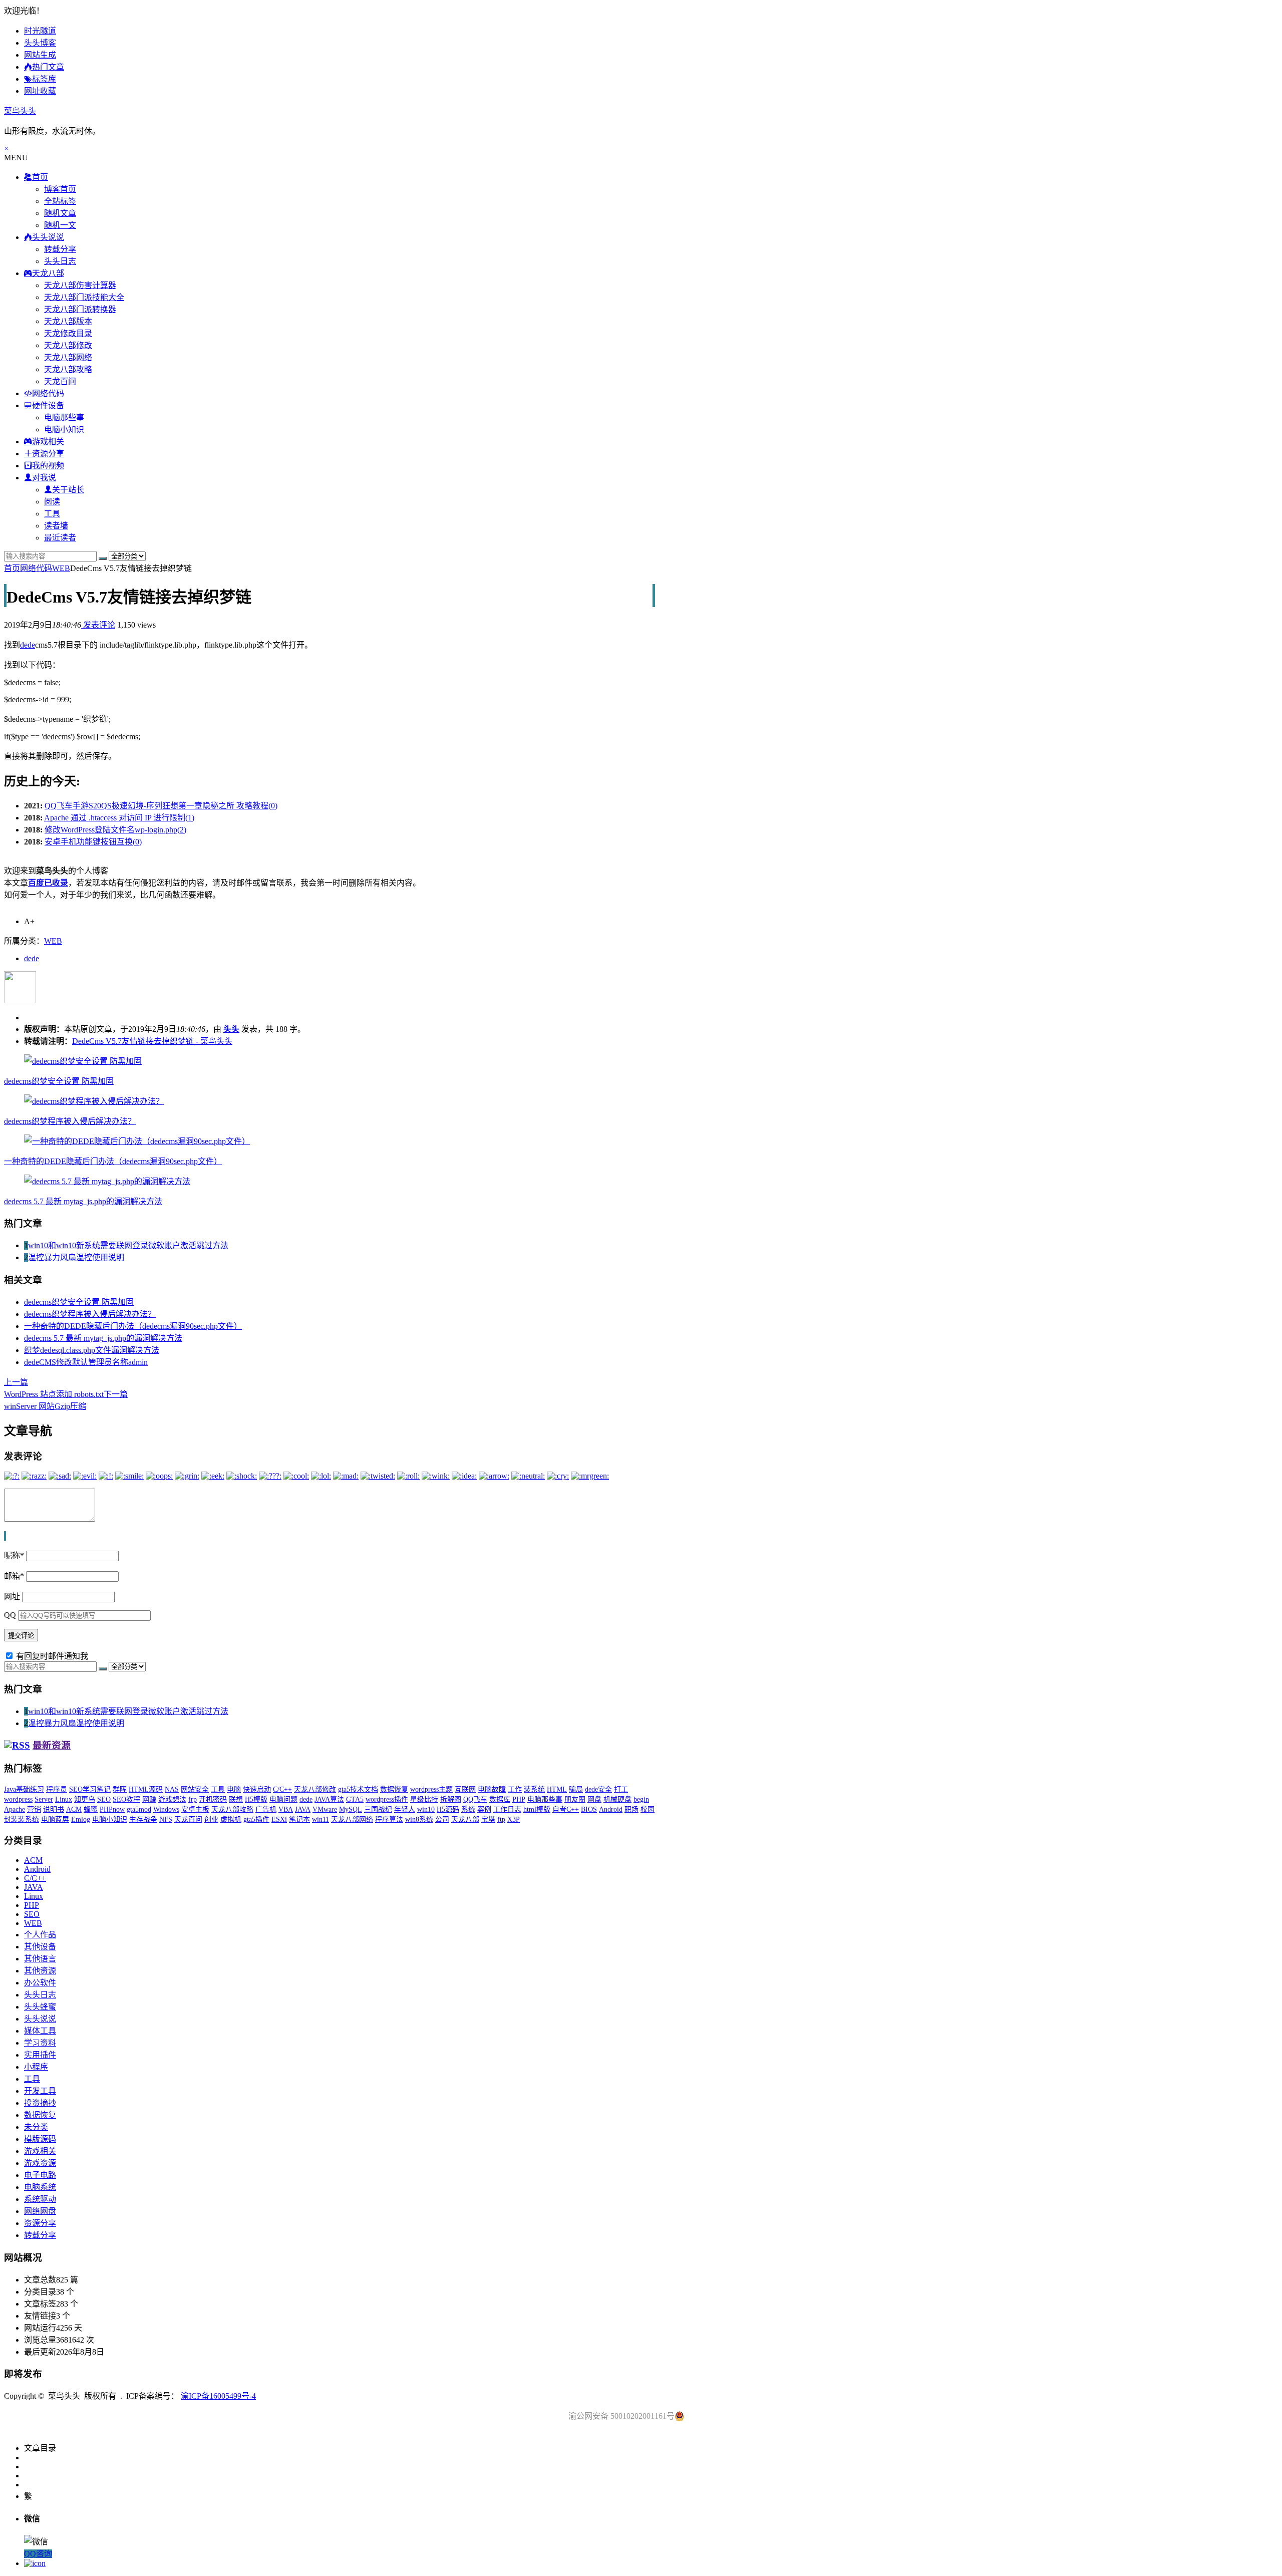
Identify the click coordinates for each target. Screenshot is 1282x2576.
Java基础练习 (24, 1789)
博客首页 (60, 189)
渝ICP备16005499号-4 (218, 2396)
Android (611, 1809)
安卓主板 (195, 1809)
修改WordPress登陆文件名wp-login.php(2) (115, 830)
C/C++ (282, 1789)
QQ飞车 (475, 1799)
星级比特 (424, 1799)
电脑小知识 (64, 430)
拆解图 (451, 1799)
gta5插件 (256, 1819)
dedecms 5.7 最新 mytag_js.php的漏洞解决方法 (83, 1201)
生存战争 (143, 1819)
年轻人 (405, 1809)
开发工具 (40, 2091)
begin (641, 1799)
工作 (515, 1789)
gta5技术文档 (358, 1789)
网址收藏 (40, 91)
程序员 (57, 1789)
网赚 (149, 1799)
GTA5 (355, 1799)
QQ (10, 1615)
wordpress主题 (431, 1789)
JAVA (303, 1809)
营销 (34, 1809)
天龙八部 (465, 1819)
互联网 (465, 1789)
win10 (426, 1809)
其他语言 (40, 1959)
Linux (64, 1799)
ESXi (279, 1819)
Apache (15, 1809)
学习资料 (40, 2043)
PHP (519, 1799)
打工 (621, 1789)
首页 (12, 568)
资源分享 (40, 2223)
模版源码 (40, 2139)
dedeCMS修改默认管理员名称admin (86, 1362)
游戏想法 (172, 1799)
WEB (61, 568)
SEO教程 (126, 1799)
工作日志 (507, 1809)
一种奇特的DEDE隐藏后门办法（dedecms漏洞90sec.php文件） (113, 1161)
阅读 (52, 502)
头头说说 (40, 2019)
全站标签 (60, 201)
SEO (104, 1799)
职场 (631, 1809)
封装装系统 (22, 1819)
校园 (648, 1809)
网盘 (594, 1799)
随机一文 (60, 225)
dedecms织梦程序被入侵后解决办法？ (70, 1121)
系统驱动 (40, 2199)
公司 (442, 1819)
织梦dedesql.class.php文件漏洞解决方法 (92, 1350)
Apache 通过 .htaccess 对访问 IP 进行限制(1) (119, 818)
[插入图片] (5, 1536)
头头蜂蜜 (40, 2007)
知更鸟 (85, 1799)
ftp (501, 1819)
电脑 (234, 1789)
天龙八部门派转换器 (80, 309)
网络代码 (36, 568)
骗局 (576, 1789)
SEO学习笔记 (90, 1789)
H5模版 (256, 1799)
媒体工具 (40, 2031)
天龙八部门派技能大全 (84, 297)
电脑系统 (40, 2187)
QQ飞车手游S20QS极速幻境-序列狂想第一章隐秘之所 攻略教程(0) (161, 806)
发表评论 (98, 625)
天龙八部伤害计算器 (80, 285)
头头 (231, 1029)
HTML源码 (146, 1789)
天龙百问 (60, 381)
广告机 (266, 1809)
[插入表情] (6, 1536)
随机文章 (60, 213)
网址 (12, 1597)
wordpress (18, 1799)
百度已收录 (48, 883)
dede (28, 645)
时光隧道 (40, 31)
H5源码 (448, 1809)
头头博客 (40, 43)
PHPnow (112, 1809)
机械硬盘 (617, 1799)
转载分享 (60, 249)
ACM (74, 1809)
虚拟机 (231, 1819)
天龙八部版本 (68, 321)
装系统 (534, 1789)
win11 (320, 1819)
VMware (325, 1809)
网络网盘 (40, 2211)
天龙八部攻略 (68, 369)
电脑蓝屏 (55, 1819)
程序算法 (389, 1819)
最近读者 (60, 538)
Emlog (81, 1819)
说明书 (54, 1809)
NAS (172, 1789)
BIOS (589, 1809)
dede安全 (598, 1789)
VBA (286, 1809)
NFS (166, 1819)
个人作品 (40, 1935)
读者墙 (56, 526)
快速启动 (257, 1789)
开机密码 (213, 1799)
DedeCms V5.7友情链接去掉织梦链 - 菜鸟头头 (152, 1041)
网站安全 (195, 1789)
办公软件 (40, 1983)
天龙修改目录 (68, 333)
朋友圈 (575, 1799)
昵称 (14, 1555)
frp (193, 1799)
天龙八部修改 (68, 345)
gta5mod (139, 1809)
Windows (166, 1809)
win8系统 (419, 1819)
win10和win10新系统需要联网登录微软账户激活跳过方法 (128, 1245)
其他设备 (40, 1947)
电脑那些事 (64, 417)
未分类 (36, 2127)
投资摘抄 (40, 2103)
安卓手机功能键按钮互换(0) (93, 842)
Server (44, 1799)
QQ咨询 (38, 2554)
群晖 (120, 1789)
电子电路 (40, 2175)
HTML (557, 1789)
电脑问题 (283, 1799)
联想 (236, 1799)
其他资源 (40, 1971)
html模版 (537, 1809)
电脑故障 (492, 1789)
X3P (514, 1819)
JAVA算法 (329, 1799)
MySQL (351, 1809)
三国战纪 (378, 1809)
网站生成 (40, 55)
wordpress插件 (387, 1799)
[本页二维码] (35, 2563)
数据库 (500, 1799)
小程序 (36, 2067)
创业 (211, 1819)
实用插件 (40, 2055)
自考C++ (566, 1809)
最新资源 (52, 1745)
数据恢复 (394, 1789)
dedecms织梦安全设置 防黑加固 (59, 1081)
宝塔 (488, 1819)
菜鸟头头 (20, 111)
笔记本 (299, 1819)
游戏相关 (40, 2151)
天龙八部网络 (68, 357)
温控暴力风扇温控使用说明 (76, 1257)
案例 (484, 1809)
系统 (468, 1809)
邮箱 (14, 1576)
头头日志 (60, 261)
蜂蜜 (91, 1809)
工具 (52, 514)
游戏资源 (40, 2163)
